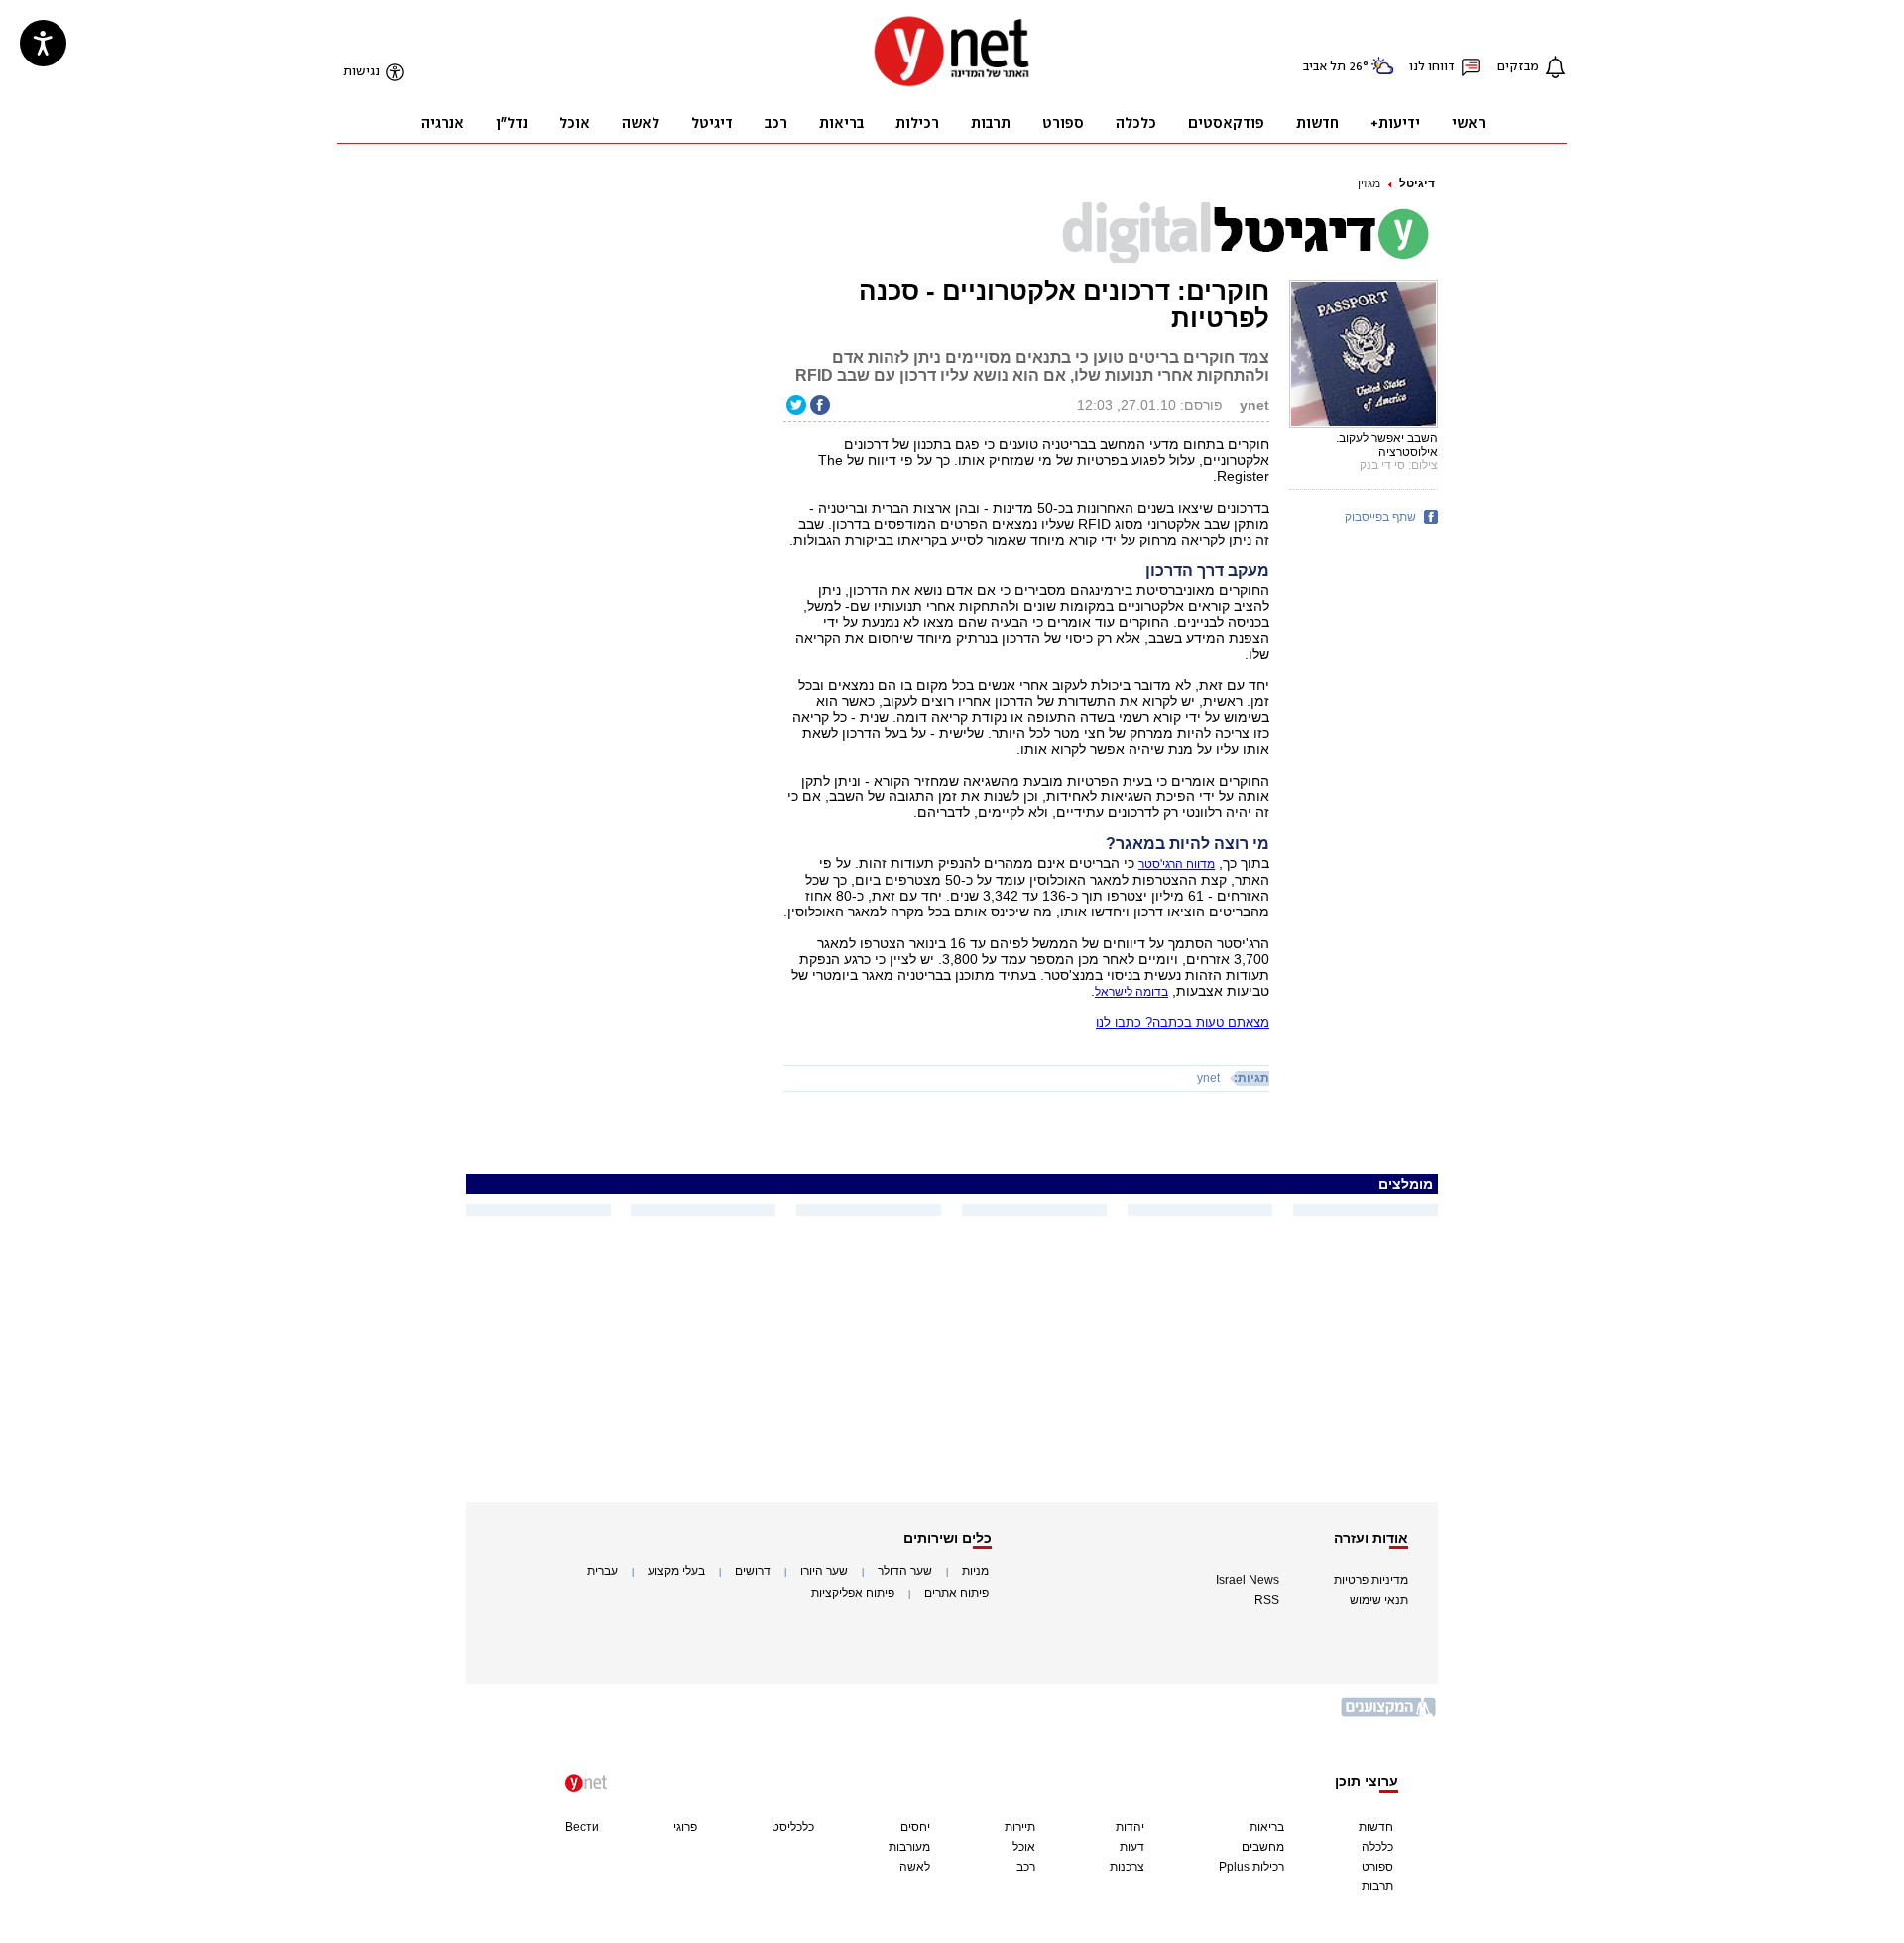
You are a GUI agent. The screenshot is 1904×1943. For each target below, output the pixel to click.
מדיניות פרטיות (1371, 1580)
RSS (1267, 1600)
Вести (582, 1827)
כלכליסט (793, 1827)
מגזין (1369, 183)
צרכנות (1127, 1867)
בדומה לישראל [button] (1131, 992)
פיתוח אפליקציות (853, 1593)
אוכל (1024, 1847)
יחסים (915, 1827)
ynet (1208, 1078)
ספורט (1377, 1867)
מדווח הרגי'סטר (1177, 864)
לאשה (915, 1867)
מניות (975, 1571)
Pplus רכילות (1251, 1867)
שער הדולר (905, 1571)
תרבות (1377, 1886)
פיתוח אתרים (956, 1593)
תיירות (1020, 1827)
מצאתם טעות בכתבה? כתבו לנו (1183, 1022)
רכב (1026, 1867)
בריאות (1267, 1827)
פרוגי (685, 1827)
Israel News (1248, 1580)
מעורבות (909, 1847)
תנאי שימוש (1379, 1600)
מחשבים (1263, 1847)
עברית (602, 1571)
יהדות (1130, 1827)
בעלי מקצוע (676, 1571)
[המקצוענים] (1389, 1714)
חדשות (1376, 1827)
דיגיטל (1417, 183)
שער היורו (824, 1571)
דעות (1132, 1847)
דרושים (753, 1571)
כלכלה (1377, 1847)
